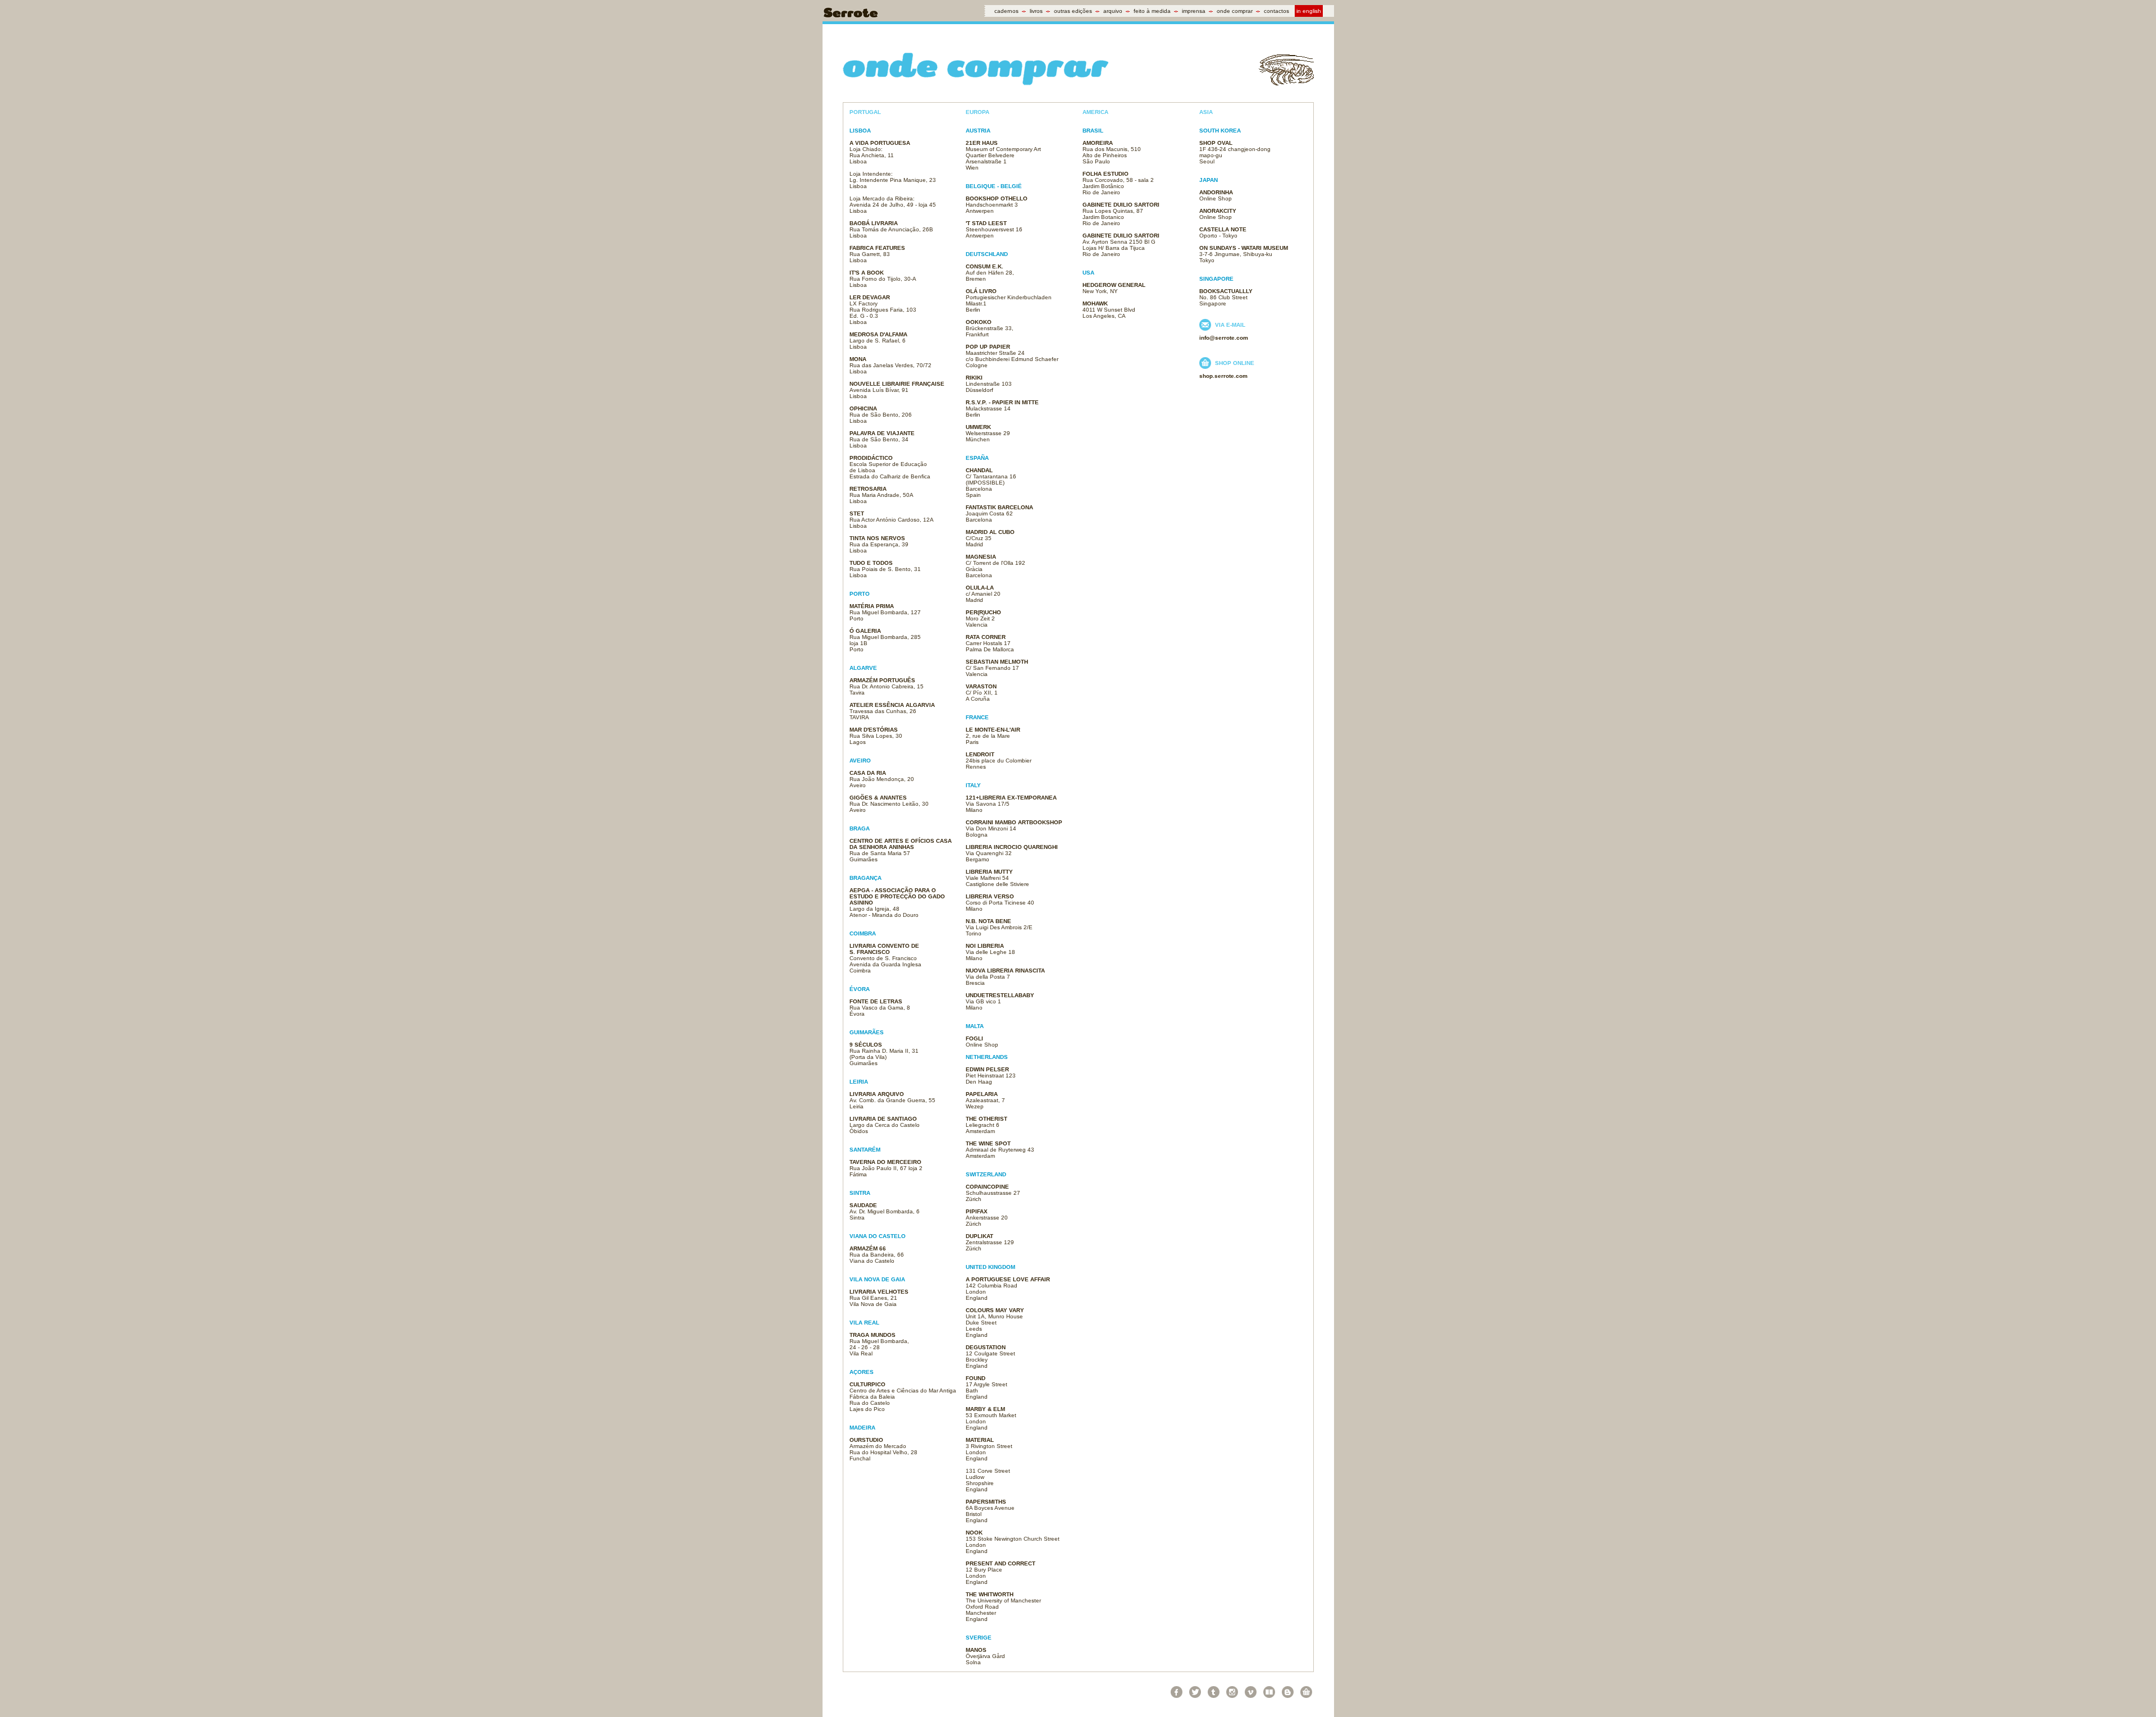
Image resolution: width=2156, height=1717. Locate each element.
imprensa (1194, 11)
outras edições (1073, 11)
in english (1309, 11)
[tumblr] (1214, 1692)
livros (1036, 11)
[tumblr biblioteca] (1269, 1692)
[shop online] (1306, 1692)
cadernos (1006, 11)
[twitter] (1195, 1692)
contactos (1276, 11)
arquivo (1113, 11)
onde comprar (1235, 11)
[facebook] (1177, 1692)
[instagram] (1232, 1692)
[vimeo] (1251, 1692)
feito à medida (1152, 11)
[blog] (1288, 1692)
